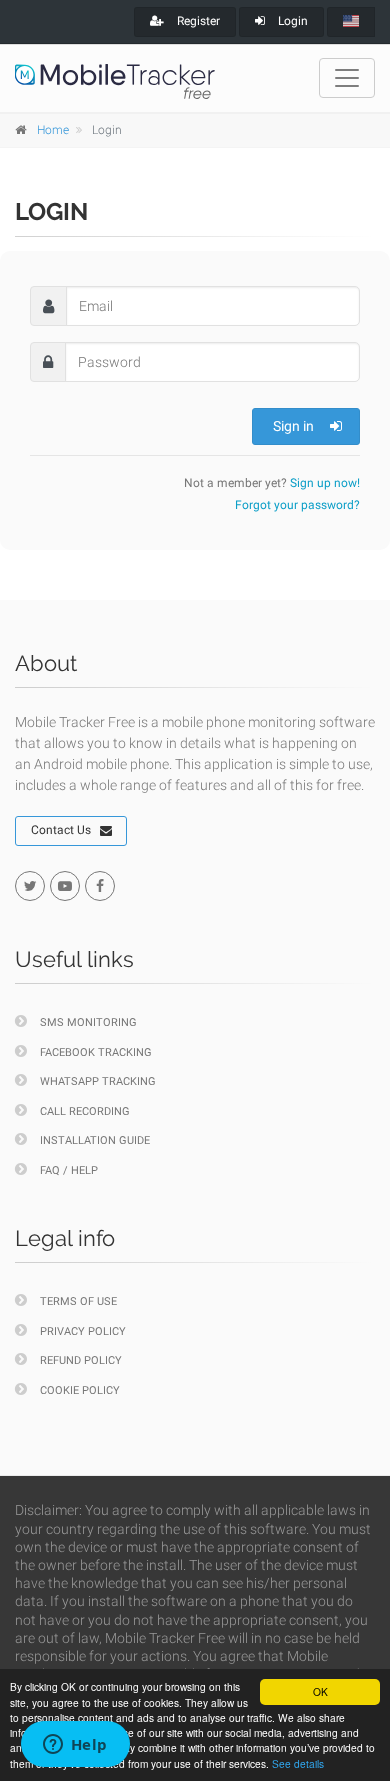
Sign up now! (325, 483)
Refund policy (81, 1360)
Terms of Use (78, 1301)
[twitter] (30, 886)
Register (197, 21)
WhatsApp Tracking (98, 1081)
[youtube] (65, 886)
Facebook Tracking (96, 1052)
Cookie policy (80, 1390)
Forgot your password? (297, 505)
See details (298, 1763)
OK (320, 1691)
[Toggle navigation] (347, 78)
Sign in (293, 426)
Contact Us (61, 830)
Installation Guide (95, 1140)
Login (291, 21)
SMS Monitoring (88, 1022)
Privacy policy (83, 1331)
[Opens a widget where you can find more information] (75, 1746)
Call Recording (85, 1111)
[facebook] (100, 886)
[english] (351, 22)
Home (53, 130)
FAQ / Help (69, 1170)
